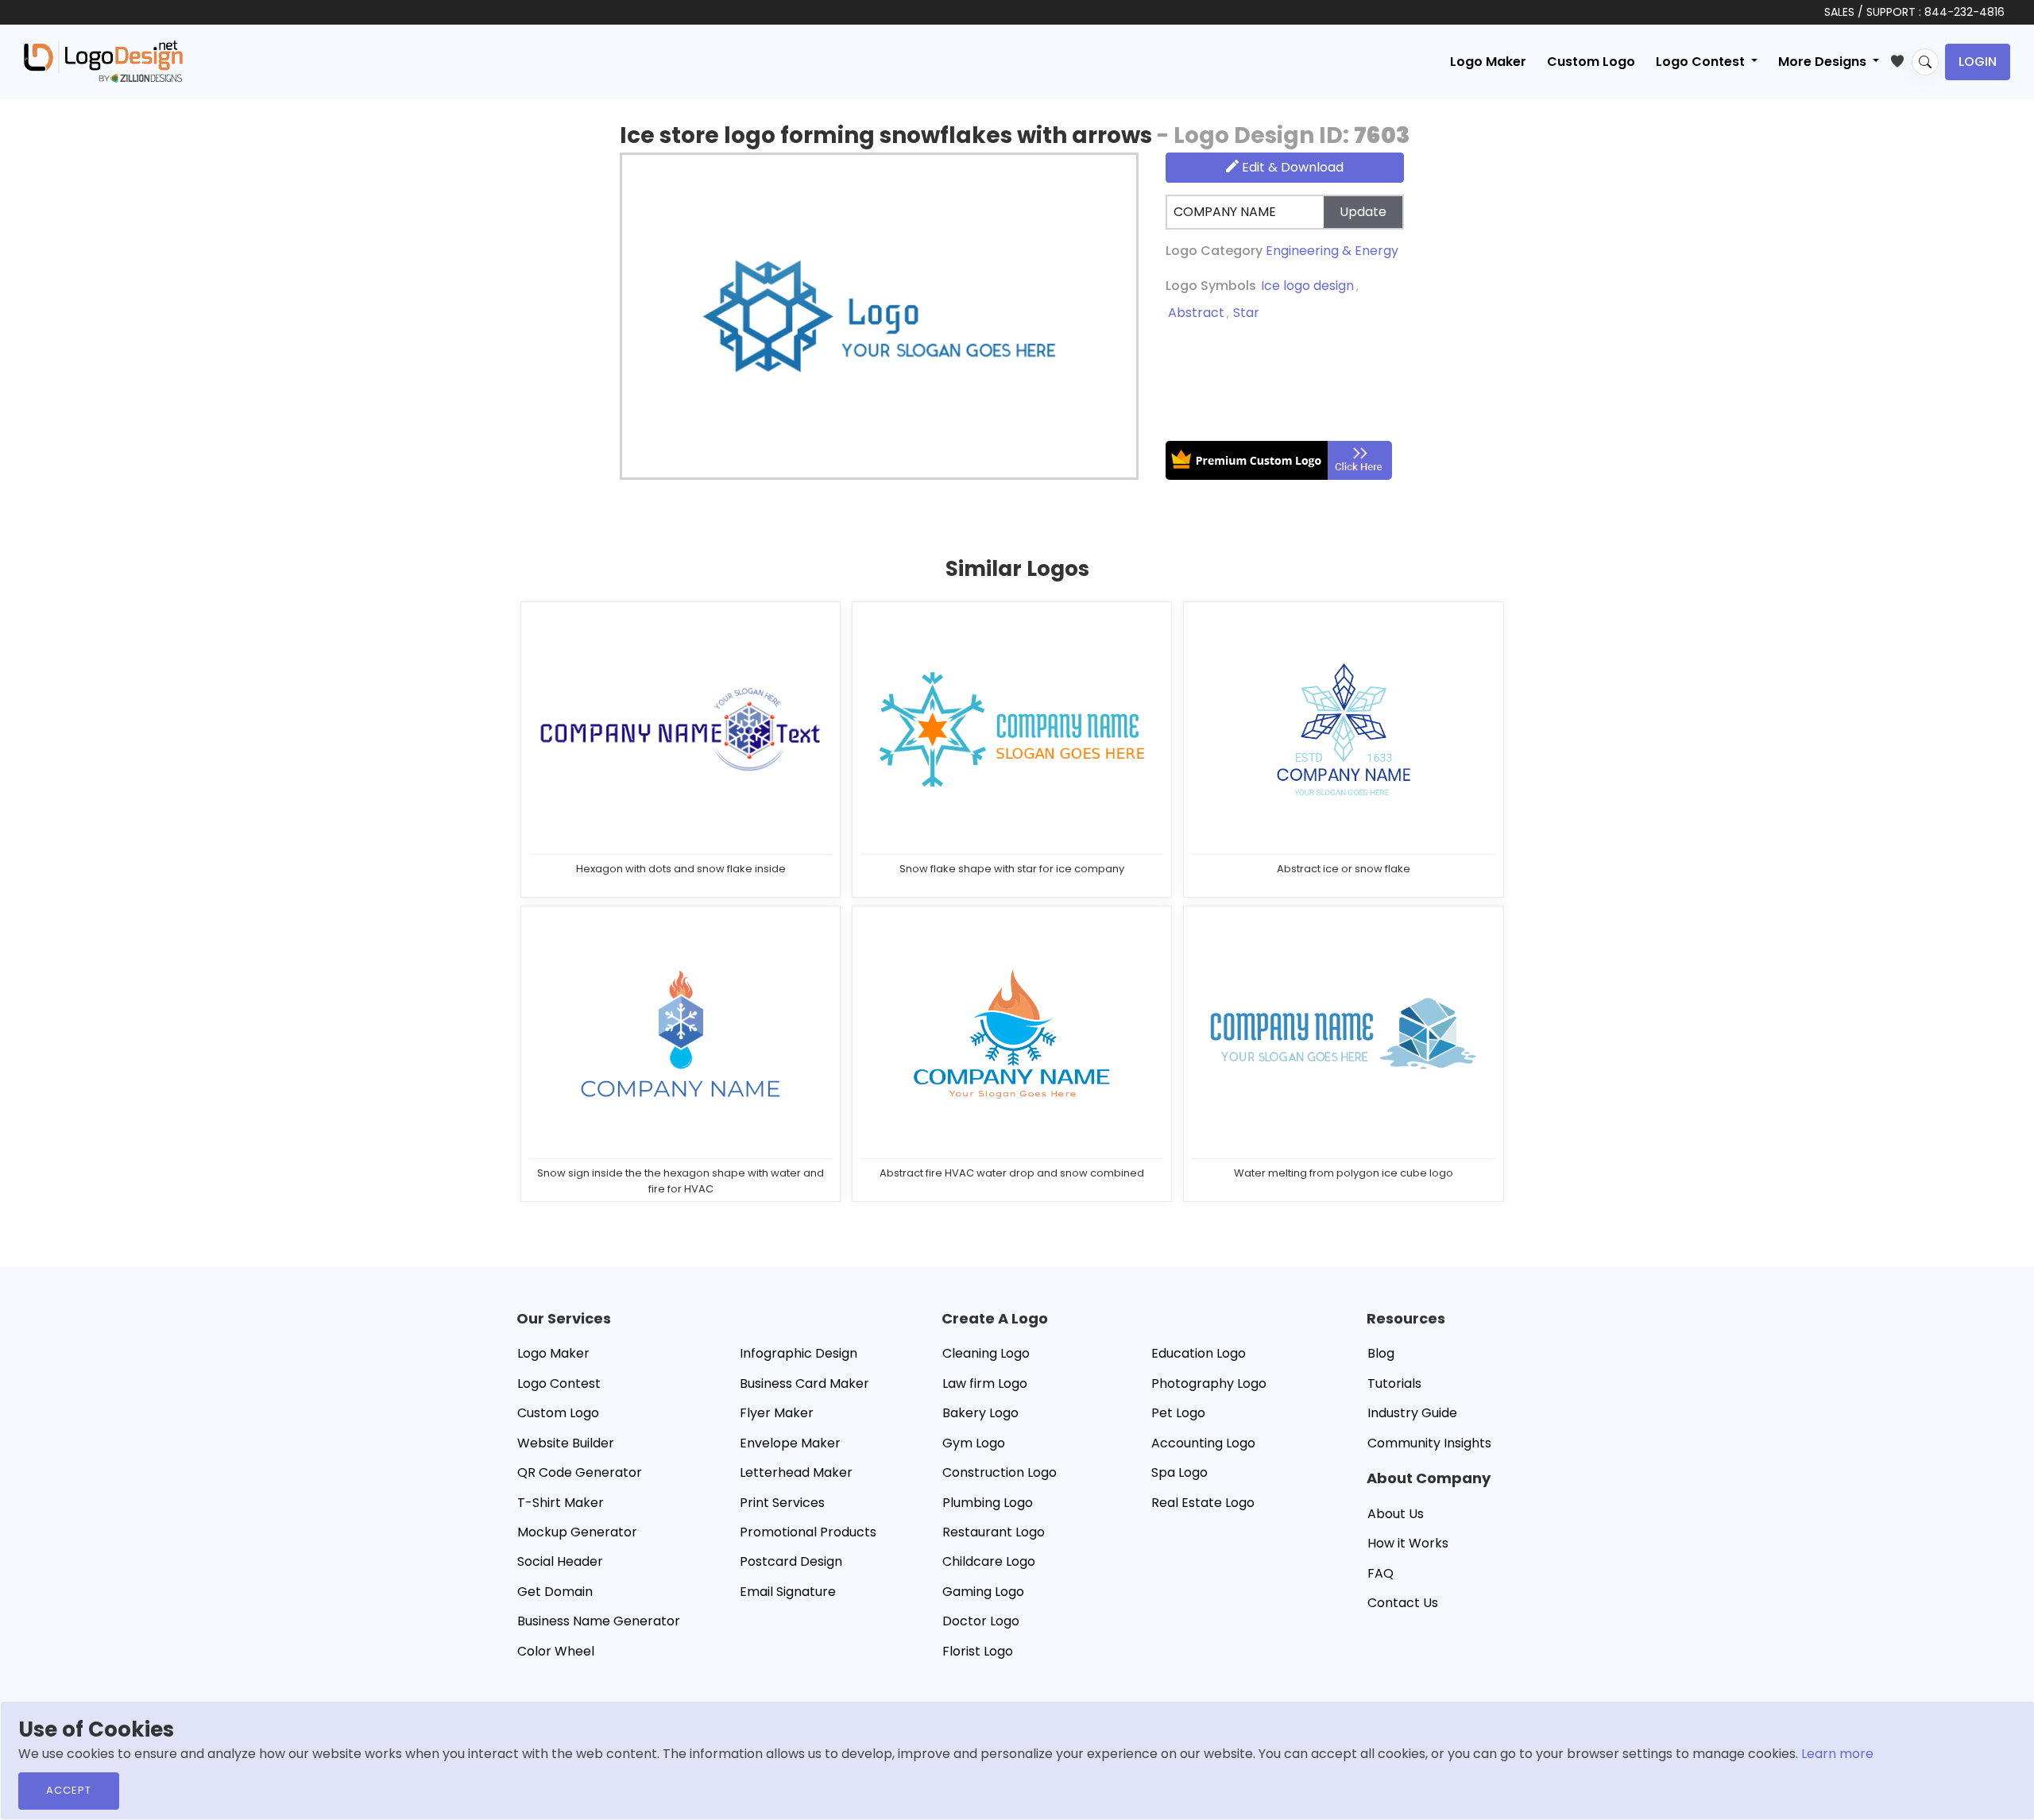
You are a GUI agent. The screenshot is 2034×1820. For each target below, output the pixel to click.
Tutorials (1394, 1383)
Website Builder (566, 1443)
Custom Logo (1591, 62)
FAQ (1380, 1573)
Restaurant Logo (994, 1532)
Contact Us (1403, 1603)
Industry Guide (1412, 1413)
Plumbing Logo (988, 1503)
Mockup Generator (577, 1532)
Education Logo (1199, 1353)
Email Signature (788, 1592)
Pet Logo (1178, 1413)
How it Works (1408, 1543)
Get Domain (555, 1592)
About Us (1396, 1514)
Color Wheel (556, 1651)
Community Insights (1429, 1443)
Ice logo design (1307, 286)
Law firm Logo (985, 1383)
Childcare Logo (989, 1561)
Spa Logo (1179, 1472)
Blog (1381, 1353)
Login (1978, 62)
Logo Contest (559, 1383)
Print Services (782, 1503)
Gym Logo (974, 1443)
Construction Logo (1000, 1472)
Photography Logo (1209, 1383)
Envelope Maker (790, 1443)
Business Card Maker (804, 1383)
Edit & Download (1291, 167)
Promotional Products (808, 1532)
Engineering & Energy (1332, 251)
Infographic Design (799, 1353)
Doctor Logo (981, 1621)
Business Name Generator (599, 1621)
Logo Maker (1488, 62)
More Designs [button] (1824, 62)
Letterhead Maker (796, 1472)
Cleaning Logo (986, 1353)
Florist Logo (978, 1651)
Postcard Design (791, 1561)
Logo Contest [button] (1702, 62)
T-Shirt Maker (561, 1503)
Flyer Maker (777, 1413)
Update (1363, 212)
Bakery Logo (980, 1413)
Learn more (1837, 1754)
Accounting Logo (1203, 1443)
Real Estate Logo (1203, 1503)
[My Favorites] (1901, 58)
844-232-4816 (1964, 12)
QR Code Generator (580, 1472)
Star (1246, 313)
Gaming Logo (983, 1592)
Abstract (1196, 313)
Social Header (560, 1561)
